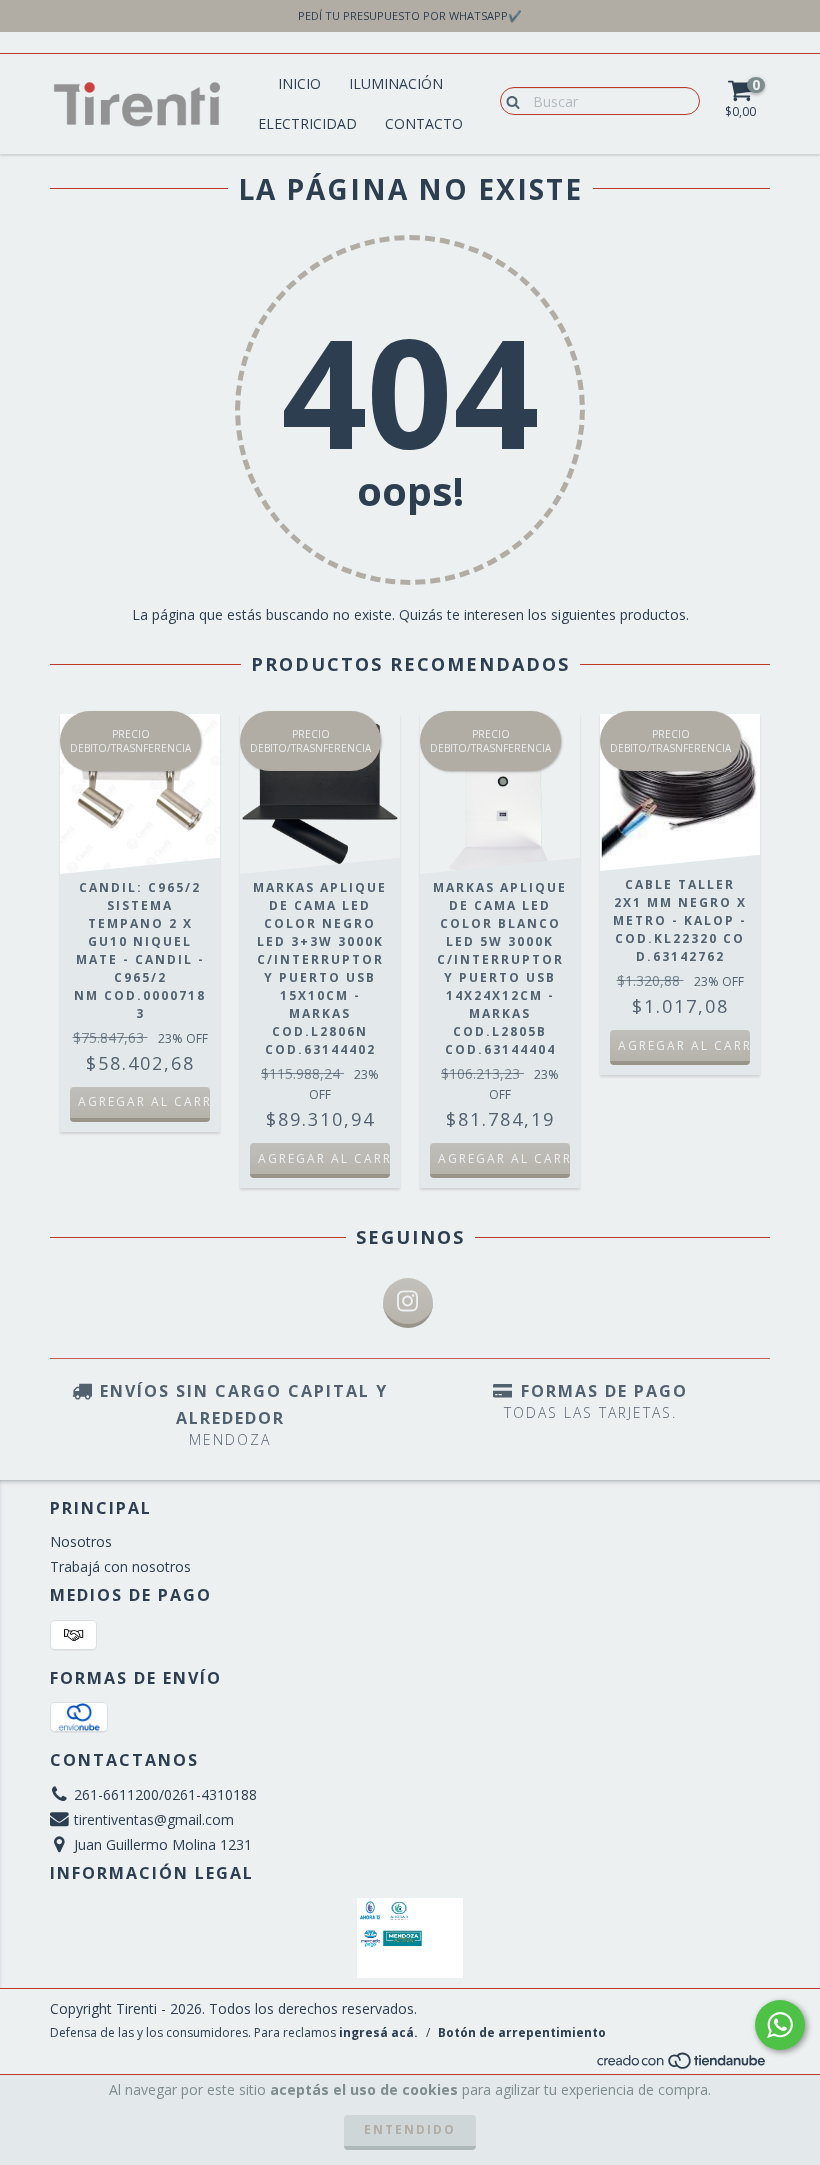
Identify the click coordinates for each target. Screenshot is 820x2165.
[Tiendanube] (682, 2065)
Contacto (424, 123)
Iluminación (396, 83)
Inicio (299, 83)
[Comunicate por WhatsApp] (780, 2025)
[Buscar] (508, 100)
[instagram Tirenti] (408, 1303)
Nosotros (81, 1541)
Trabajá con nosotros (120, 1566)
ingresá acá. (378, 2032)
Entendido (410, 2129)
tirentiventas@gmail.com (154, 1819)
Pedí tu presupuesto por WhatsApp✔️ (410, 15)
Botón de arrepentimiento (522, 2032)
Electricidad (307, 123)
